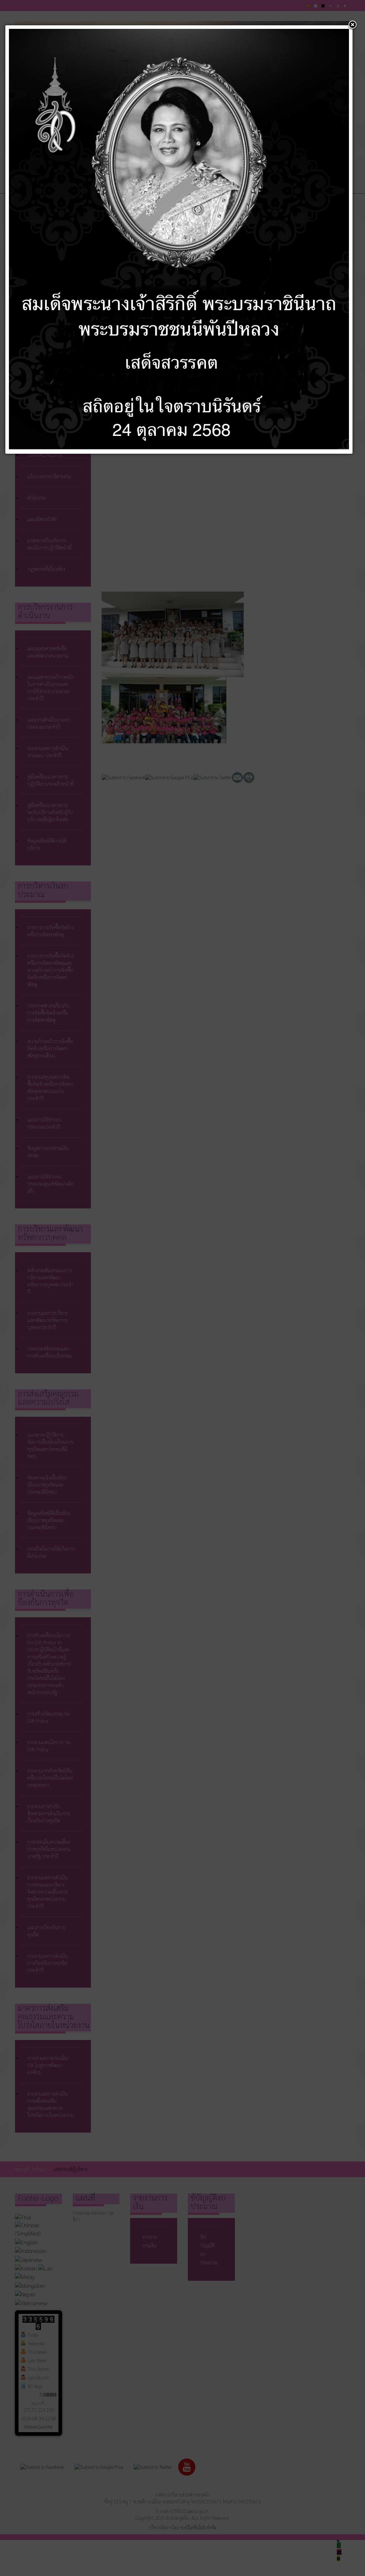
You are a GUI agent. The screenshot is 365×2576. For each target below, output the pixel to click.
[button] (353, 25)
